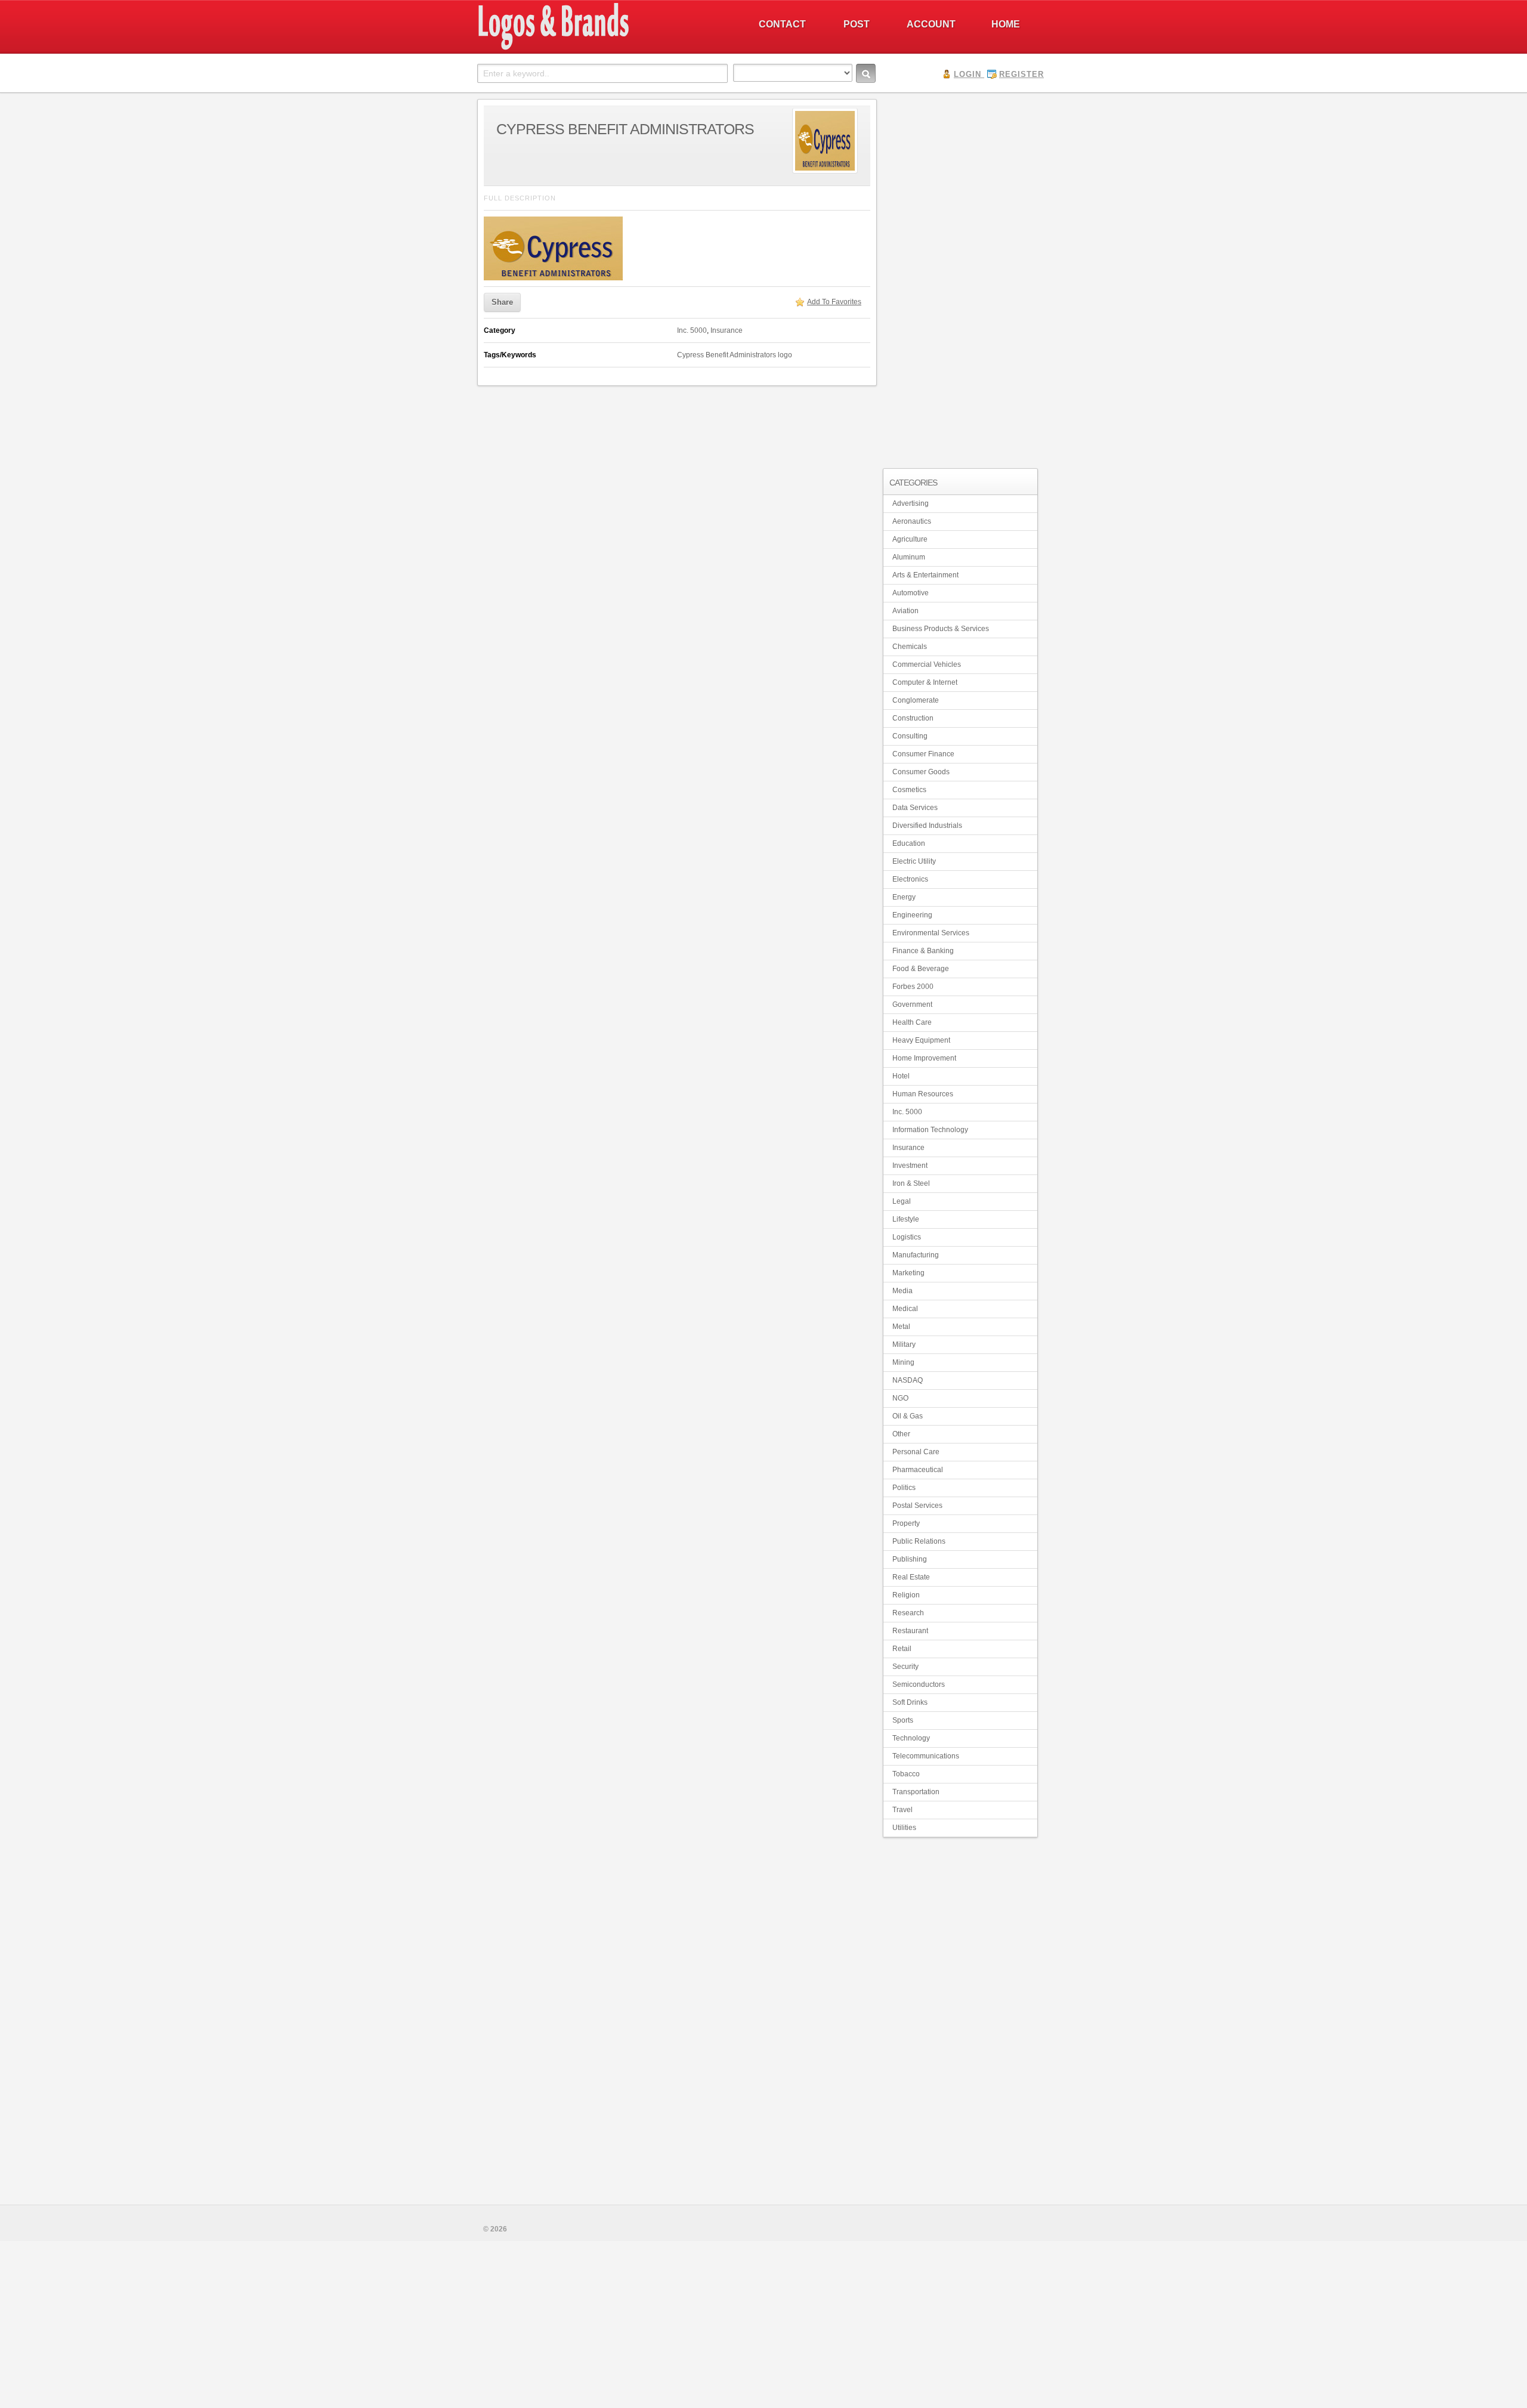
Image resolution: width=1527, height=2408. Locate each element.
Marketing (908, 1273)
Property (906, 1523)
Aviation (905, 611)
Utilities (904, 1828)
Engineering (912, 915)
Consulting (910, 736)
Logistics (907, 1237)
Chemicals (910, 647)
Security (905, 1667)
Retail (902, 1649)
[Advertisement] (960, 278)
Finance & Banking (923, 951)
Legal (902, 1201)
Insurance (727, 330)
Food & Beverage (921, 969)
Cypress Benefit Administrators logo (735, 355)
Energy (904, 897)
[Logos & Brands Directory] (596, 48)
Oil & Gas (908, 1416)
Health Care (912, 1022)
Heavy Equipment (921, 1040)
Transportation (916, 1792)
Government (912, 1004)
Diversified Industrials (927, 826)
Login (967, 74)
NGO (900, 1398)
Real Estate (911, 1577)
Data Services (915, 808)
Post (857, 24)
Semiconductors (919, 1684)
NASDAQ (908, 1380)
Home (1006, 24)
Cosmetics (909, 790)
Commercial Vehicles (927, 664)
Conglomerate (916, 700)
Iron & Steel (911, 1183)
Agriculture (910, 539)
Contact (782, 24)
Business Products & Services (941, 629)
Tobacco (906, 1774)
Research (908, 1613)
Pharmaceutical (918, 1470)
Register (1021, 74)
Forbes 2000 (913, 987)
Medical (905, 1309)
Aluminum (909, 557)
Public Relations (919, 1541)
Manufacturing (916, 1255)
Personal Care (916, 1452)
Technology (911, 1738)
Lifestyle (906, 1219)
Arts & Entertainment (925, 575)
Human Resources (923, 1094)
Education (909, 843)
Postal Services (917, 1506)
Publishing (910, 1559)
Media (902, 1291)
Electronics (910, 879)
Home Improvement (924, 1058)
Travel (902, 1810)
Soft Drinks (910, 1702)
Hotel (901, 1076)
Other (901, 1434)
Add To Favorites (834, 302)
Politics (904, 1488)
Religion (906, 1595)
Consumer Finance (923, 754)
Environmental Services (931, 933)
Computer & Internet (925, 682)
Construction (913, 718)
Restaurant (910, 1631)
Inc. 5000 (692, 330)
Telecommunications (926, 1756)
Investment (910, 1166)
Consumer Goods (921, 772)
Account (931, 24)
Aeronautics (912, 521)
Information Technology (930, 1130)
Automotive (911, 593)
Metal (901, 1327)
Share (502, 302)
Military (904, 1344)
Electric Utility (914, 861)
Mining (903, 1362)
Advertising (911, 503)
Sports (903, 1720)
